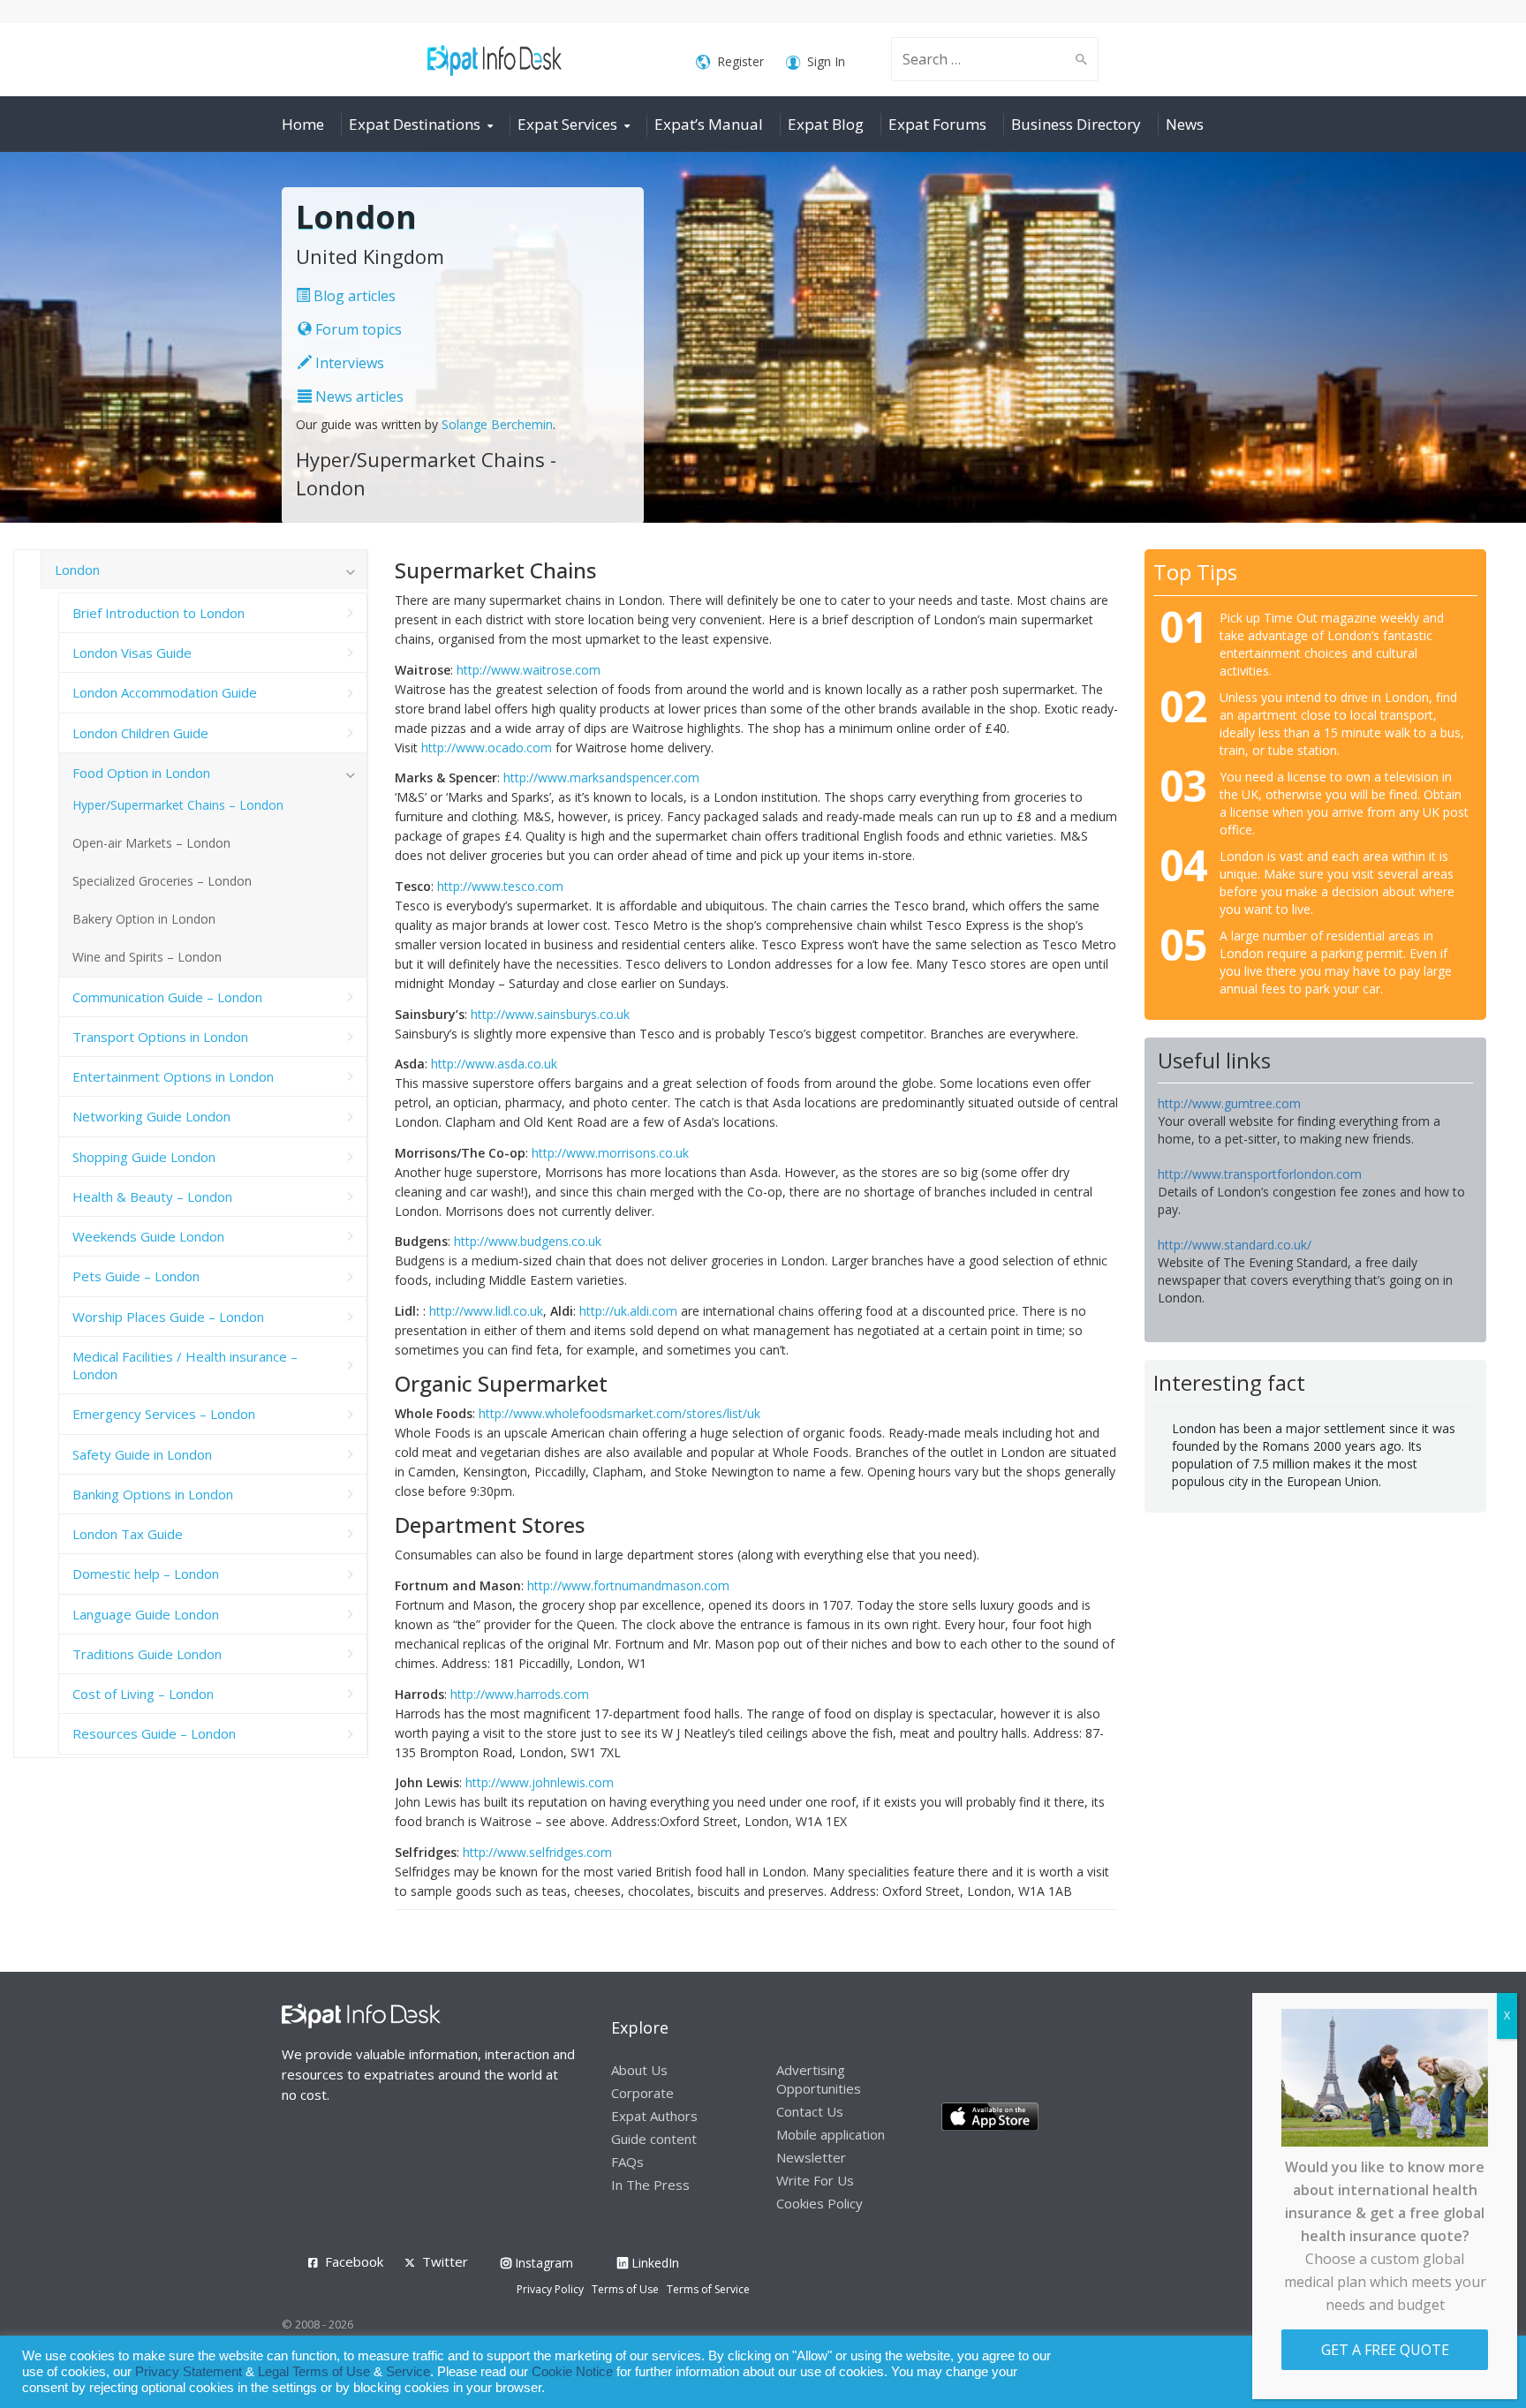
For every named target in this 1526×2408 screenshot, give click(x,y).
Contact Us (810, 2111)
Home (303, 124)
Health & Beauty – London (152, 1196)
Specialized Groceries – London (162, 881)
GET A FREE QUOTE (1385, 2350)
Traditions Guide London (147, 1654)
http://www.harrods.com (520, 1694)
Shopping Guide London (144, 1157)
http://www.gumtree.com (1229, 1103)
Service (408, 2372)
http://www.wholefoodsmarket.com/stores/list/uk (619, 1413)
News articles (358, 396)
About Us (639, 2070)
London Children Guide (140, 733)
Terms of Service (708, 2289)
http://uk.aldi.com (628, 1311)
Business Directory (1076, 124)
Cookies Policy (820, 2203)
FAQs (627, 2162)
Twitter (445, 2261)
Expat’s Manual (709, 124)
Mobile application (831, 2134)
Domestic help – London (146, 1574)
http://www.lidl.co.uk (486, 1311)
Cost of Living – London (143, 1694)
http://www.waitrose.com (529, 670)
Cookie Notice (572, 2372)
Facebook (354, 2261)
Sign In (826, 61)
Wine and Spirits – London (147, 957)
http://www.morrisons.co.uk (610, 1153)
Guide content (654, 2139)
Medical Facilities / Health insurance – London (185, 1365)
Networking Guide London (151, 1116)
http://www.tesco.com (500, 886)
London (77, 570)
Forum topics (357, 329)
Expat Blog (826, 124)
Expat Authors (654, 2116)
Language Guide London (146, 1614)
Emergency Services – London (164, 1414)
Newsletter (811, 2157)
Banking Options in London (153, 1494)
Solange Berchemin (497, 424)
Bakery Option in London (144, 919)
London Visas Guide (132, 653)
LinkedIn (653, 2263)
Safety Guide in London (142, 1454)
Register (740, 61)
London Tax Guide (128, 1534)
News (1185, 124)
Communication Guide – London (167, 997)
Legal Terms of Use (314, 2372)
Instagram (542, 2263)
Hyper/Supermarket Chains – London (178, 805)
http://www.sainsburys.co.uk (550, 1014)
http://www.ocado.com (487, 747)
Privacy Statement (189, 2372)
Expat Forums (937, 124)
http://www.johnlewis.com (540, 1782)
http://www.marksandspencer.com (601, 778)
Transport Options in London (160, 1037)
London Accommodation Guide (165, 692)
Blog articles (353, 296)
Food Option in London (141, 773)
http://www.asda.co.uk (494, 1064)
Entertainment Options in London (173, 1076)
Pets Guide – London (136, 1276)
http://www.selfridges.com (537, 1852)
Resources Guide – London (154, 1733)
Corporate (642, 2093)
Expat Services (567, 124)
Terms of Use (625, 2289)
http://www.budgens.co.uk (528, 1241)
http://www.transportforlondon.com (1260, 1174)
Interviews (348, 363)
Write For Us (815, 2180)
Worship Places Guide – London (168, 1317)
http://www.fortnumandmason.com (628, 1585)
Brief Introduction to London (159, 613)
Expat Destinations (415, 124)
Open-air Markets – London (151, 843)
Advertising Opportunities (819, 2079)
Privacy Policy (550, 2289)
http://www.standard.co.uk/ (1235, 1245)
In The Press (650, 2185)
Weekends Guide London (148, 1236)
